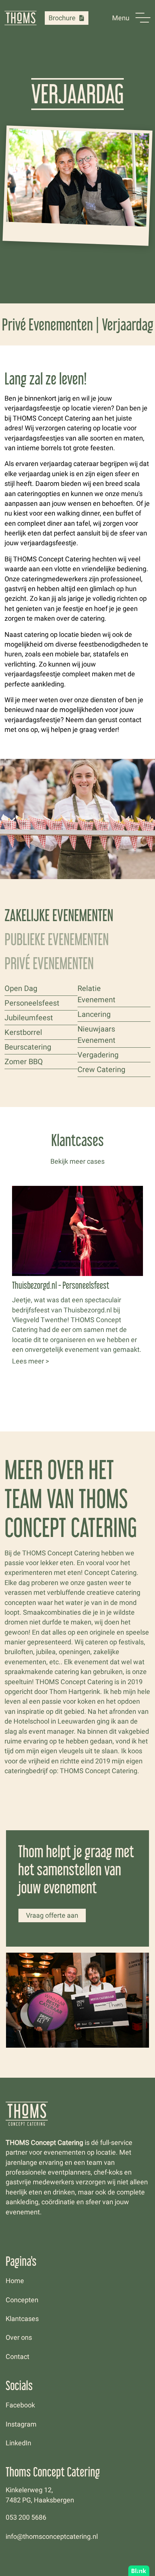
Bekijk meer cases (77, 1161)
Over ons (19, 2338)
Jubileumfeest (29, 1018)
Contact (17, 2357)
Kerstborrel (23, 1032)
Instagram (21, 2424)
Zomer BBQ (24, 1062)
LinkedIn (18, 2443)
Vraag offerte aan (52, 1915)
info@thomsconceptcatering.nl (52, 2537)
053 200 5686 (26, 2517)
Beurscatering (28, 1047)
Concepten (22, 2300)
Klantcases (22, 2319)
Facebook (20, 2405)
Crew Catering (101, 1069)
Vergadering (98, 1055)
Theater (18, 1009)
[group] (77, 1277)
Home (15, 2281)
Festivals (20, 994)
